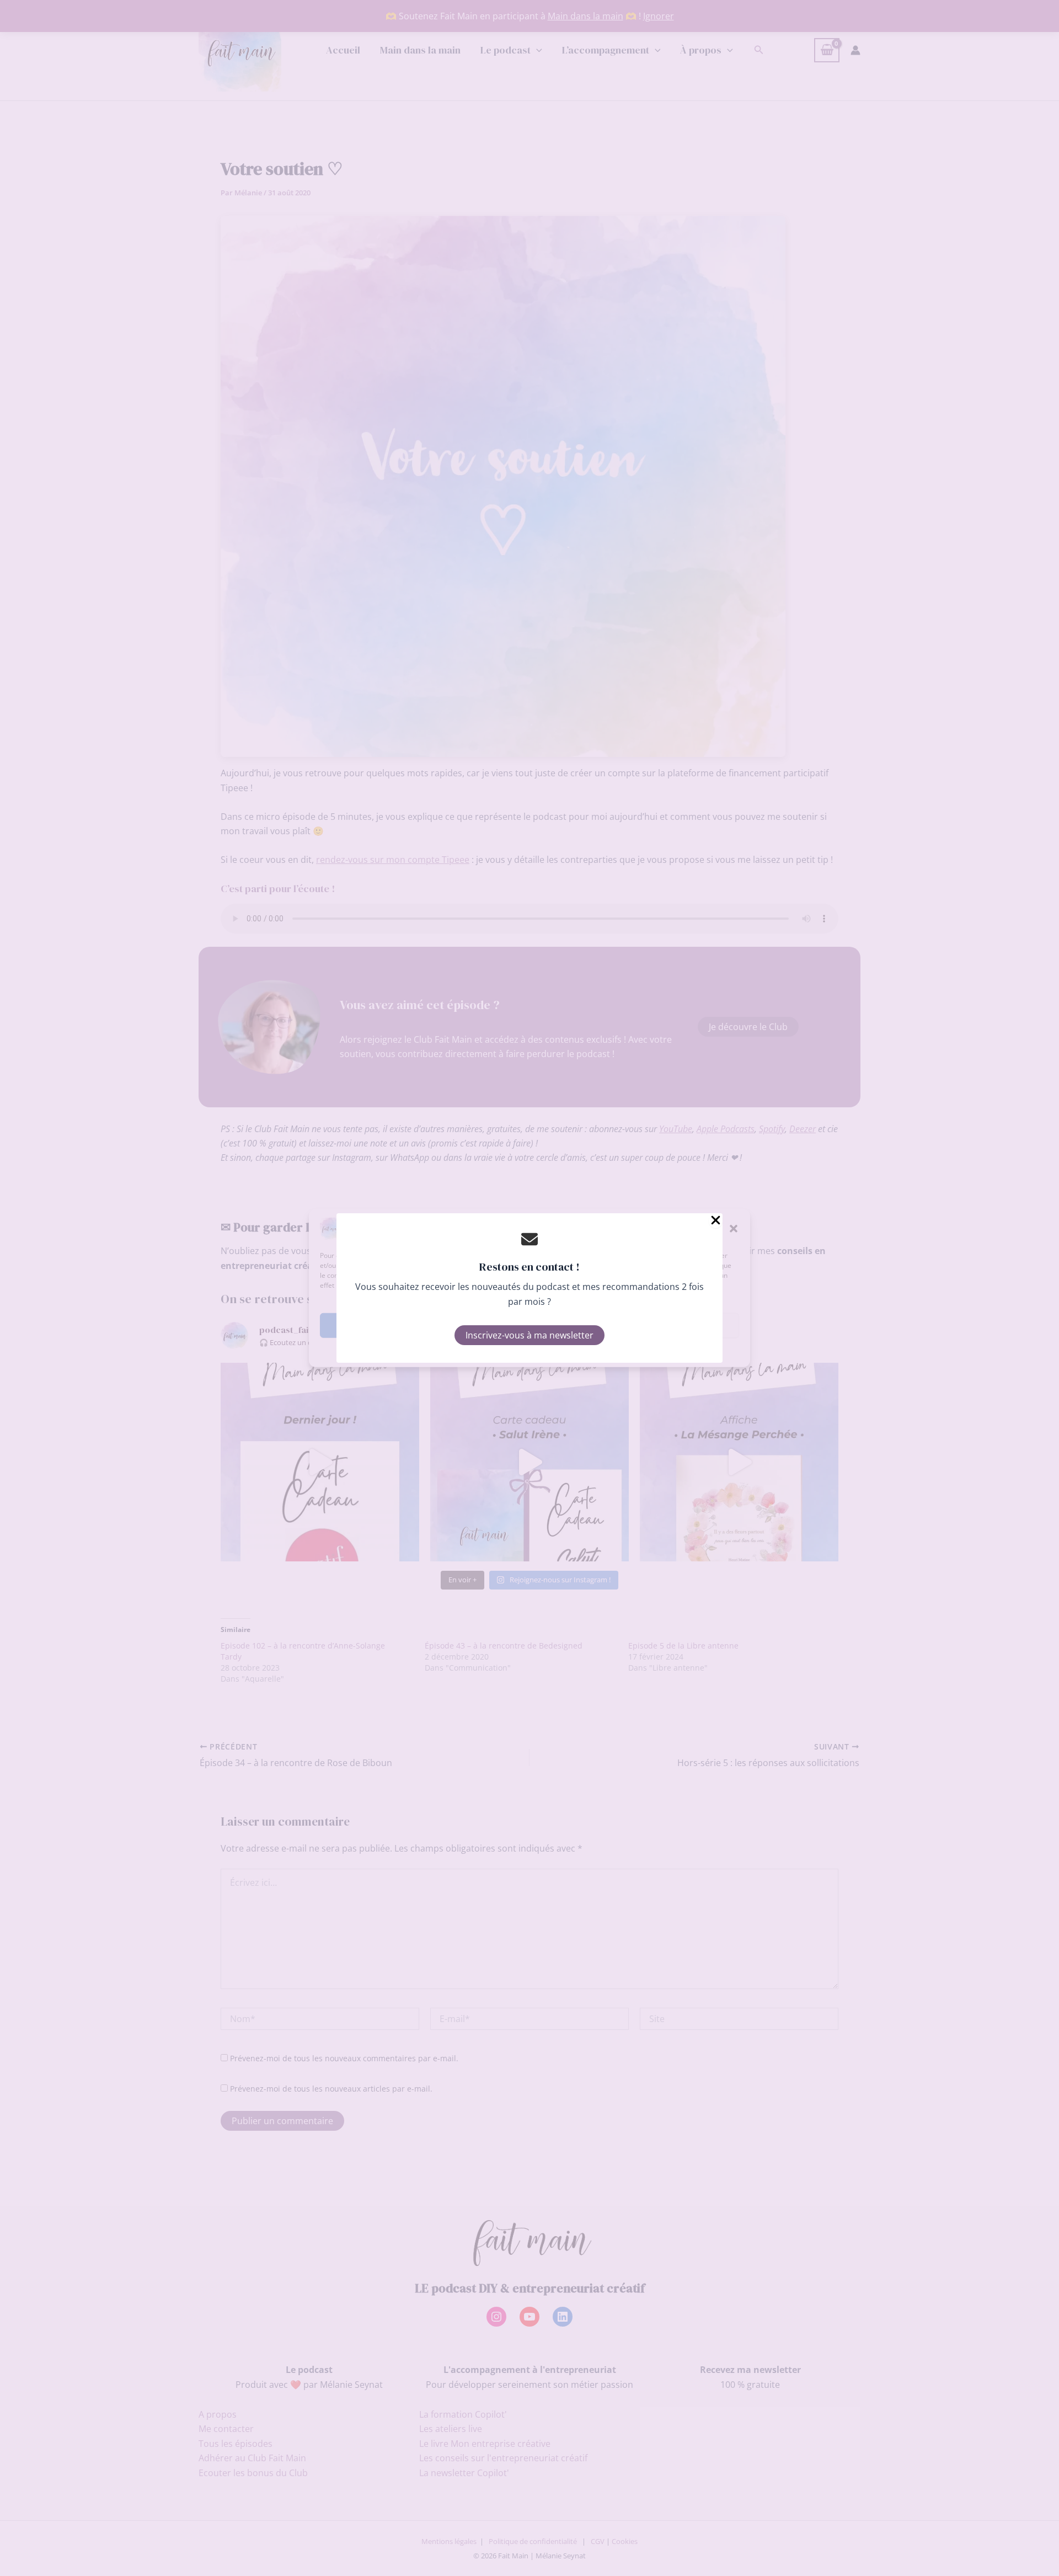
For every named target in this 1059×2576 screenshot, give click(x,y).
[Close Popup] (716, 1221)
